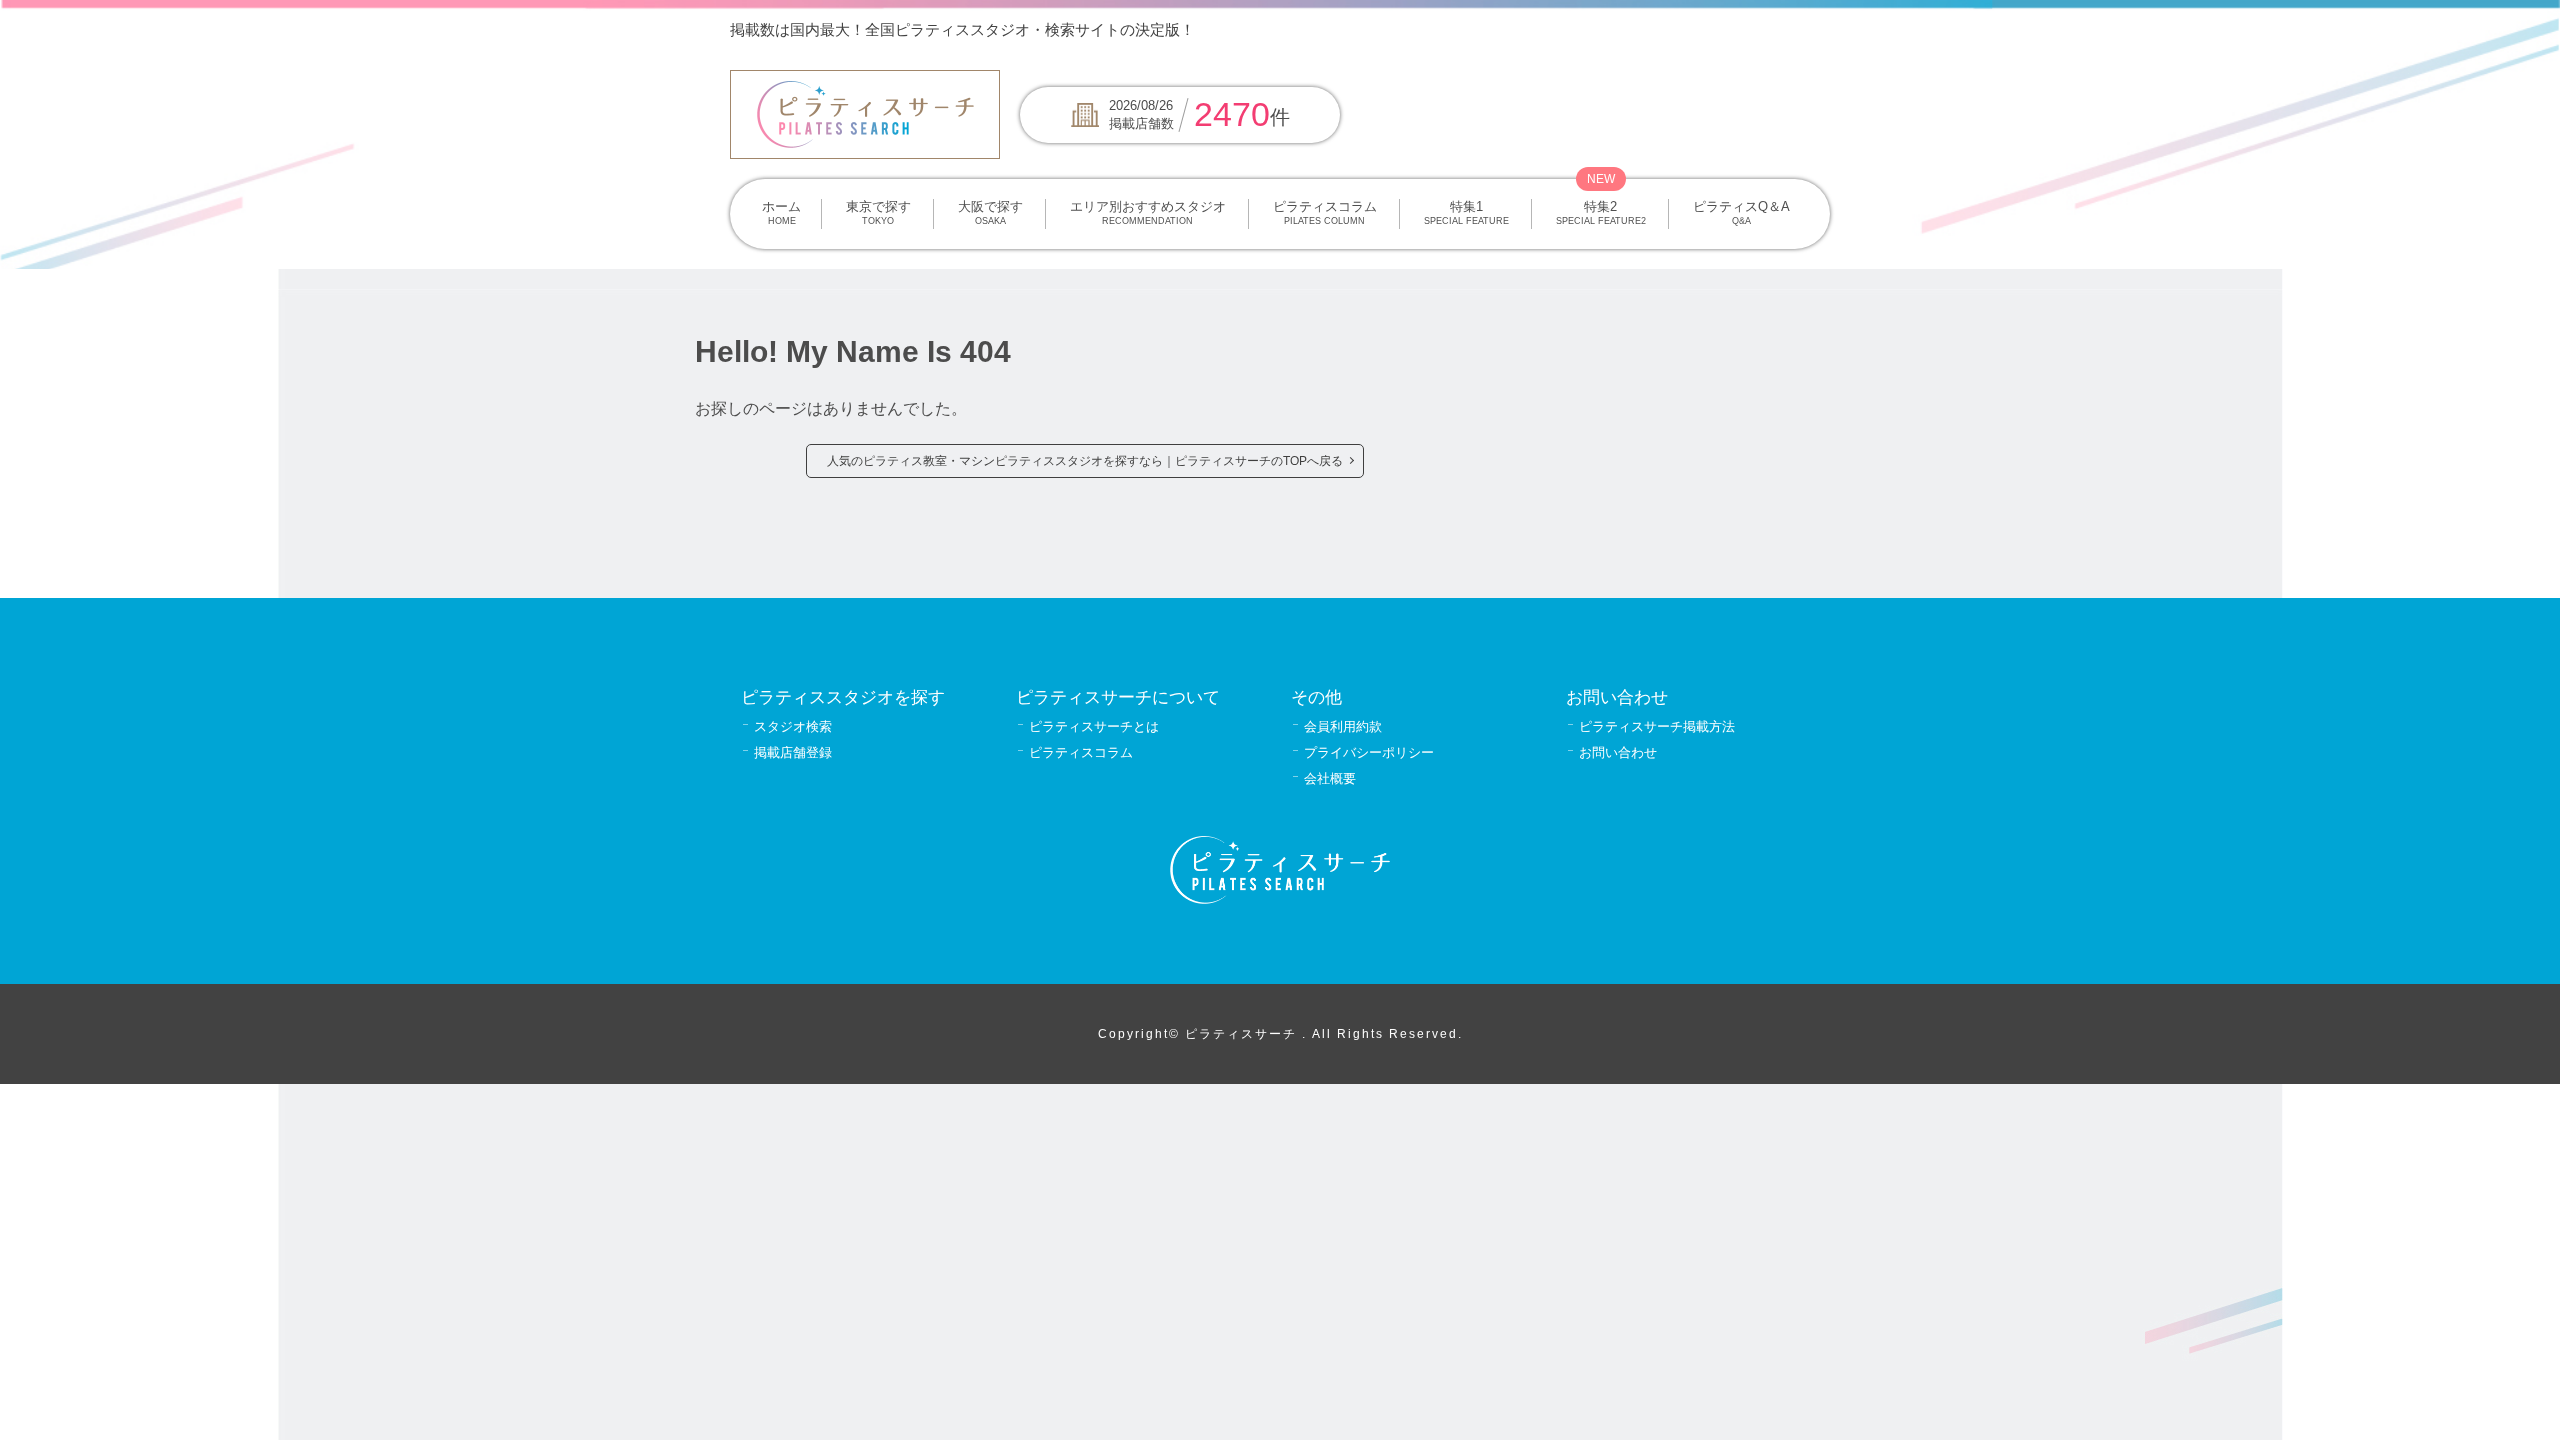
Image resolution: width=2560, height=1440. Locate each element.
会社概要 (1330, 778)
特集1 (1466, 212)
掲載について (1675, 29)
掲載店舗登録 (793, 752)
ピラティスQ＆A (1741, 212)
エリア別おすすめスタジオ (1148, 212)
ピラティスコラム (1325, 212)
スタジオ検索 (793, 726)
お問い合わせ (1618, 752)
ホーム (781, 212)
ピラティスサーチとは (1094, 726)
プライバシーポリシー (1369, 752)
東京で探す (878, 212)
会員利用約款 (1343, 726)
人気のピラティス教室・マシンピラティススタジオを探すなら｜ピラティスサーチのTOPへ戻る (1085, 461)
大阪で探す (990, 212)
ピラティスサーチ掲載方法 (1657, 726)
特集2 (1601, 212)
